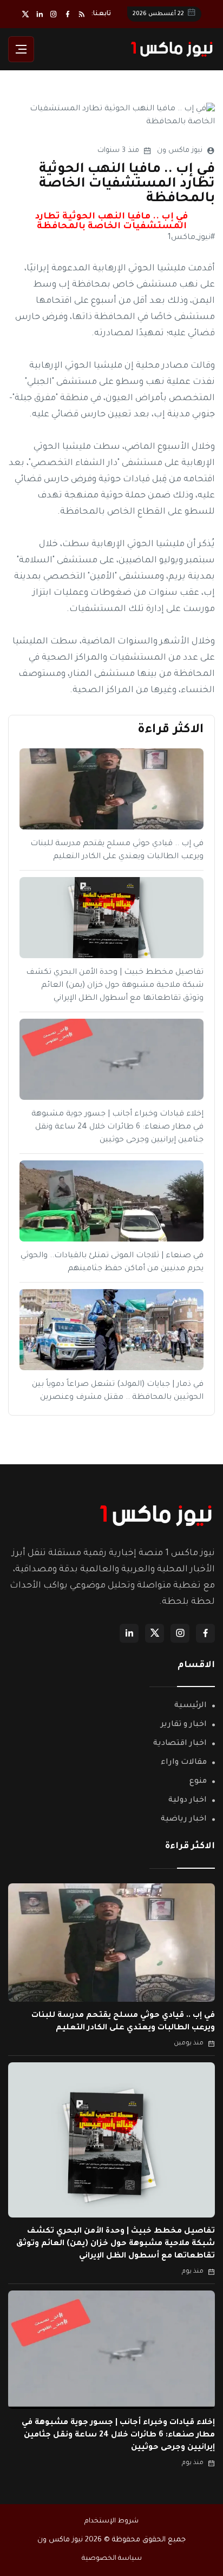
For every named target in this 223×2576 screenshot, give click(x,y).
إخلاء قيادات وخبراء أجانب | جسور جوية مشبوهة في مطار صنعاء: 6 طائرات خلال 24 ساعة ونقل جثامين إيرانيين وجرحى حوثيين (117, 1127)
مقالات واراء (184, 1763)
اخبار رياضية (184, 1820)
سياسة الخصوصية (112, 2559)
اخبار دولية (188, 1801)
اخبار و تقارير (184, 1725)
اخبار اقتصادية (180, 1744)
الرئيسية (191, 1706)
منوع (198, 1782)
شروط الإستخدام (111, 2521)
